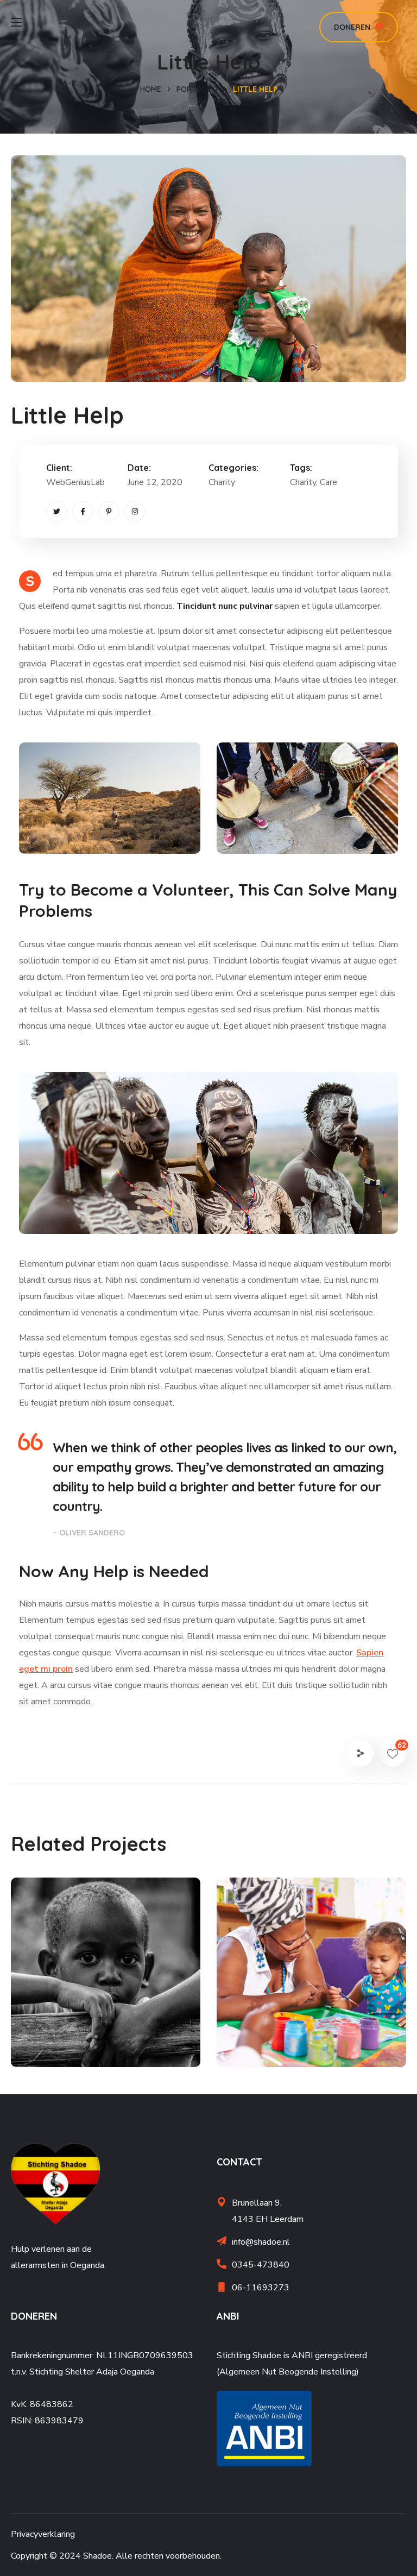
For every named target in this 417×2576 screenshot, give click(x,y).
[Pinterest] (109, 512)
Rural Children (83, 2024)
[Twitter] (56, 512)
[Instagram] (135, 512)
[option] (106, 1980)
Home (151, 89)
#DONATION (109, 2043)
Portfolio (197, 89)
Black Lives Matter (302, 2024)
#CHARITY (58, 2043)
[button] (359, 27)
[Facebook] (83, 512)
